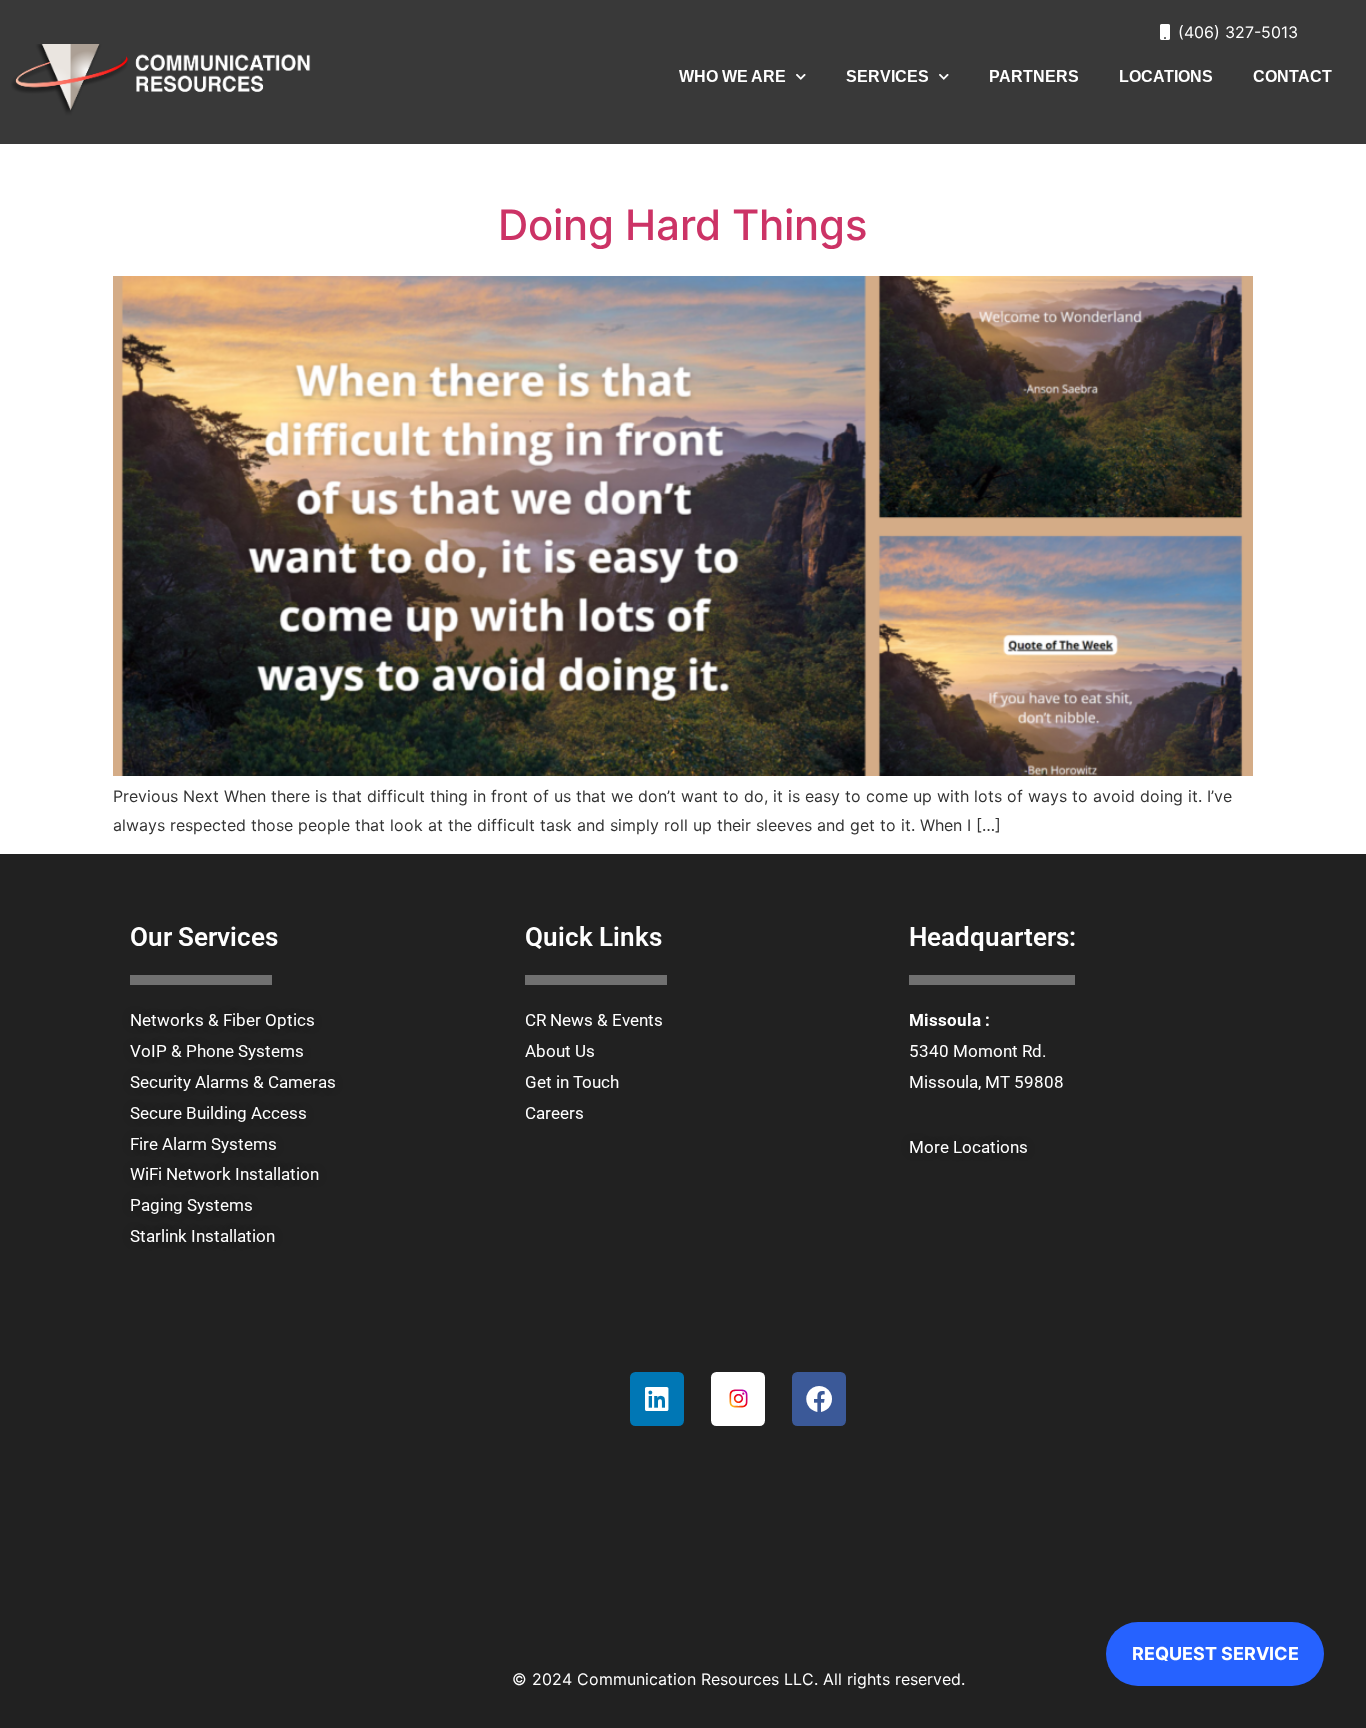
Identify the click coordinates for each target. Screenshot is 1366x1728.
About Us (560, 1051)
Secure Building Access (218, 1113)
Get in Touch (572, 1082)
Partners (1034, 76)
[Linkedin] (657, 1399)
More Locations (968, 1147)
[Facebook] (819, 1399)
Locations (1166, 76)
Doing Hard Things (683, 224)
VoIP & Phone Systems (217, 1051)
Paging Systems (191, 1205)
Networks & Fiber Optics (222, 1020)
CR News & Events (594, 1020)
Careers (554, 1113)
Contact (1292, 76)
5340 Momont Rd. (977, 1051)
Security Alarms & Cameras (233, 1082)
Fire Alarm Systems (203, 1144)
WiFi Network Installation (224, 1174)
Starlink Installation (202, 1236)
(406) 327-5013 (1238, 32)
